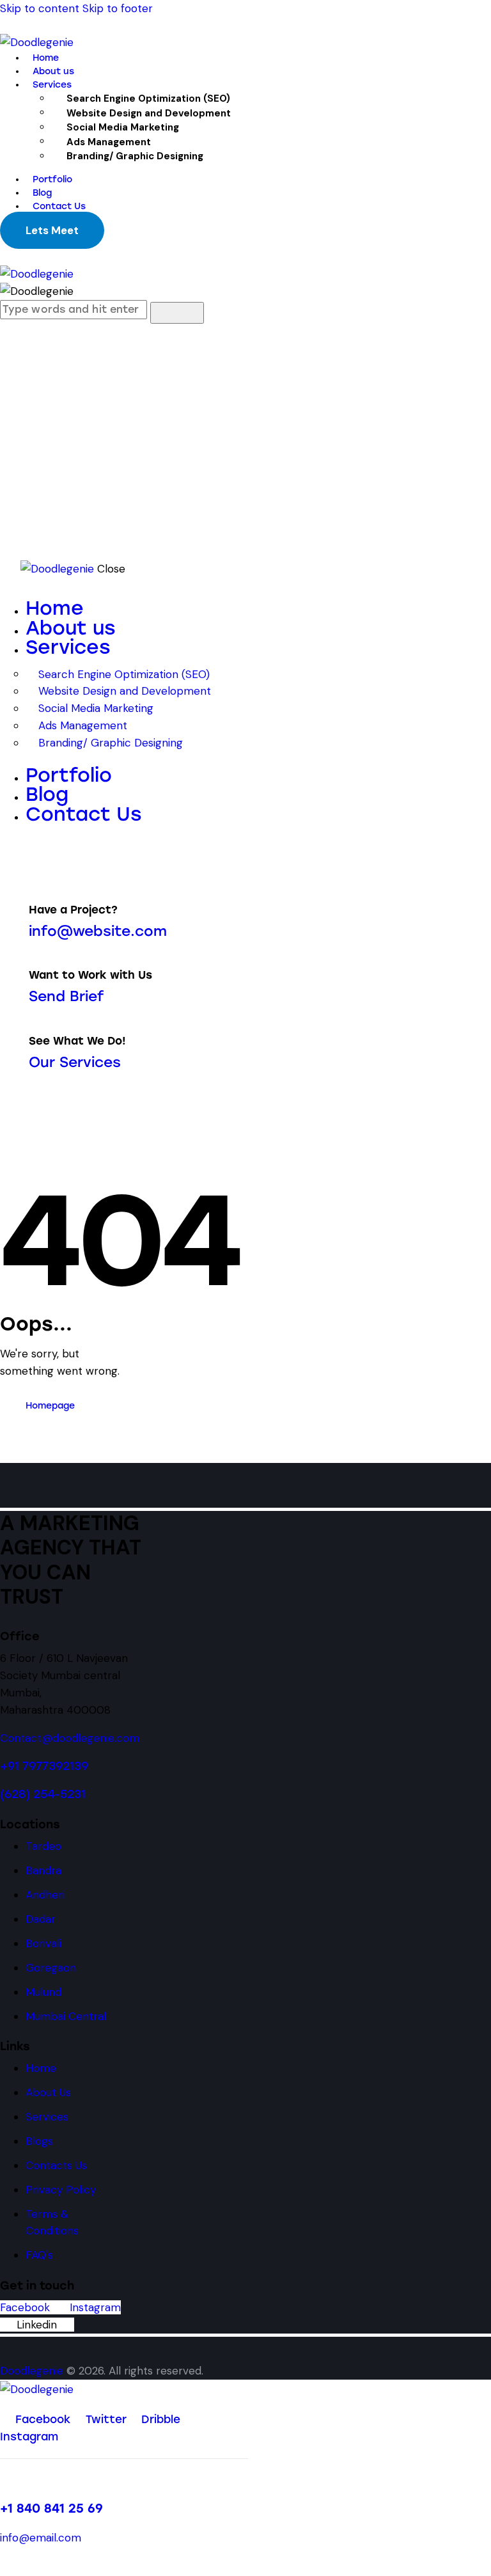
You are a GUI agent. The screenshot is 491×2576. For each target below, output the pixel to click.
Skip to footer (118, 8)
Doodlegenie (32, 2371)
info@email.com (41, 2538)
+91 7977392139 (44, 1766)
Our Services (75, 1062)
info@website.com (98, 931)
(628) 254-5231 (43, 1794)
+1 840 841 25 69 (51, 2509)
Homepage (50, 1406)
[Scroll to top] (4, 2567)
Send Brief (66, 996)
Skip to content (40, 8)
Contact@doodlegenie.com (70, 1738)
